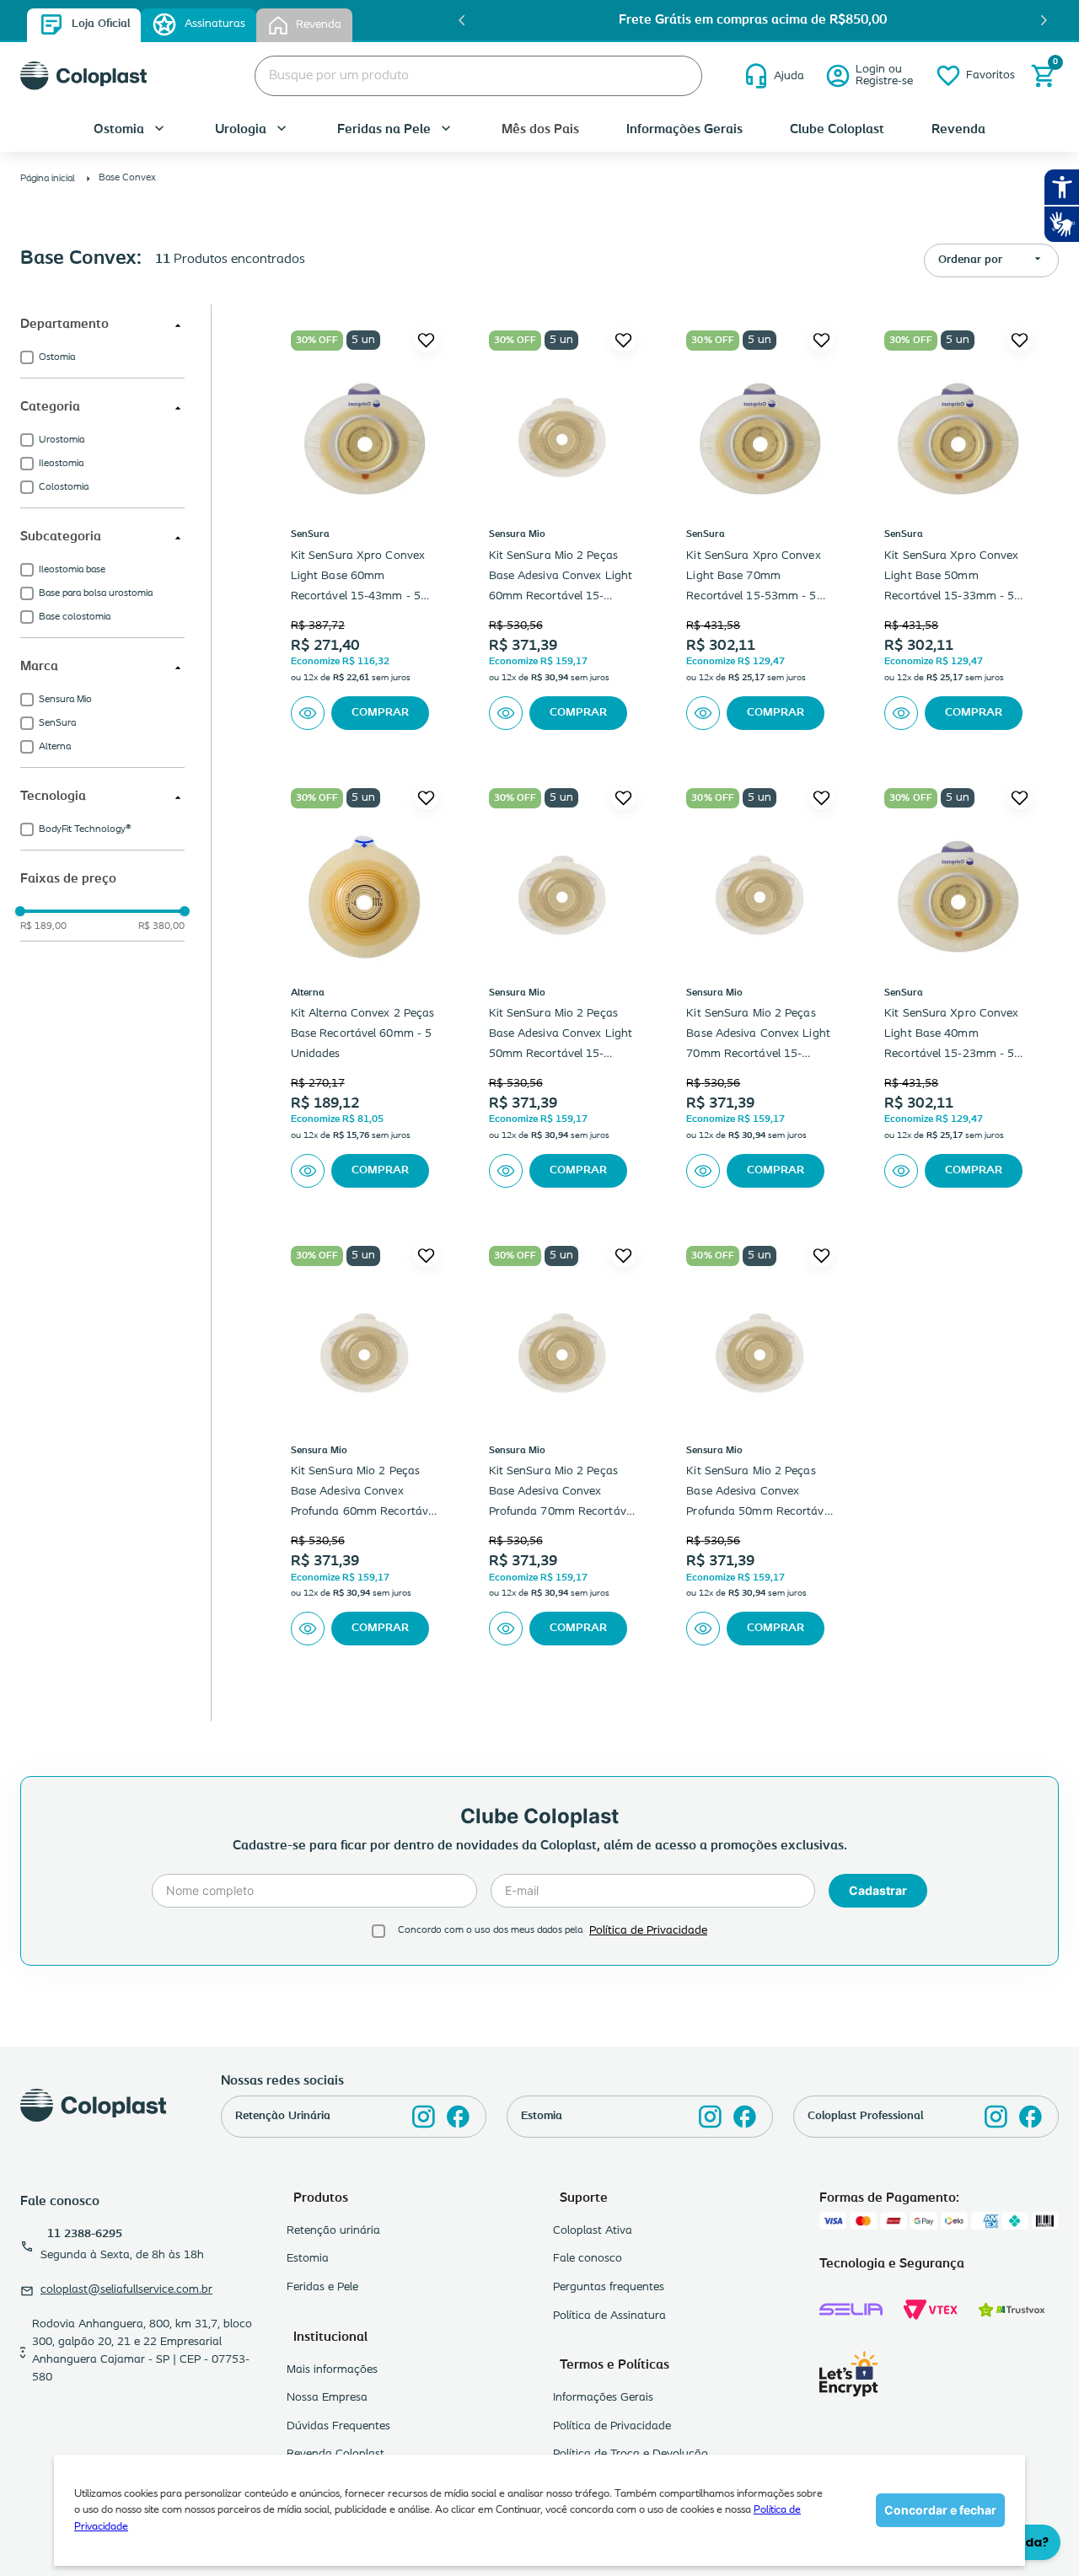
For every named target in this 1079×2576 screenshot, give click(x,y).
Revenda (319, 25)
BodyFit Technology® (85, 829)
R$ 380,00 (161, 926)
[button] (102, 325)
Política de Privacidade (648, 1931)
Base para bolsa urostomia (96, 593)
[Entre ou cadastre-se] (870, 76)
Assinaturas (215, 24)
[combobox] (478, 76)
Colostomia (64, 487)
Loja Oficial (101, 24)
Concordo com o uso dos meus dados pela (490, 1930)
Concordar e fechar (940, 2510)
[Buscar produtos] (676, 76)
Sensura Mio (65, 700)
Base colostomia (75, 617)
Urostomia (62, 440)
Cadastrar (878, 1890)
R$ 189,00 (43, 926)
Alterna (55, 747)
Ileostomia (61, 464)
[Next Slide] (1044, 20)
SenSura (57, 723)
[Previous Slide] (462, 20)
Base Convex (127, 178)
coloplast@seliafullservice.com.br (126, 2290)
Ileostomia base (72, 570)
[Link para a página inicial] (49, 179)
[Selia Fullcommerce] (851, 2310)
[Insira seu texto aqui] (424, 2117)
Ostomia (57, 357)
